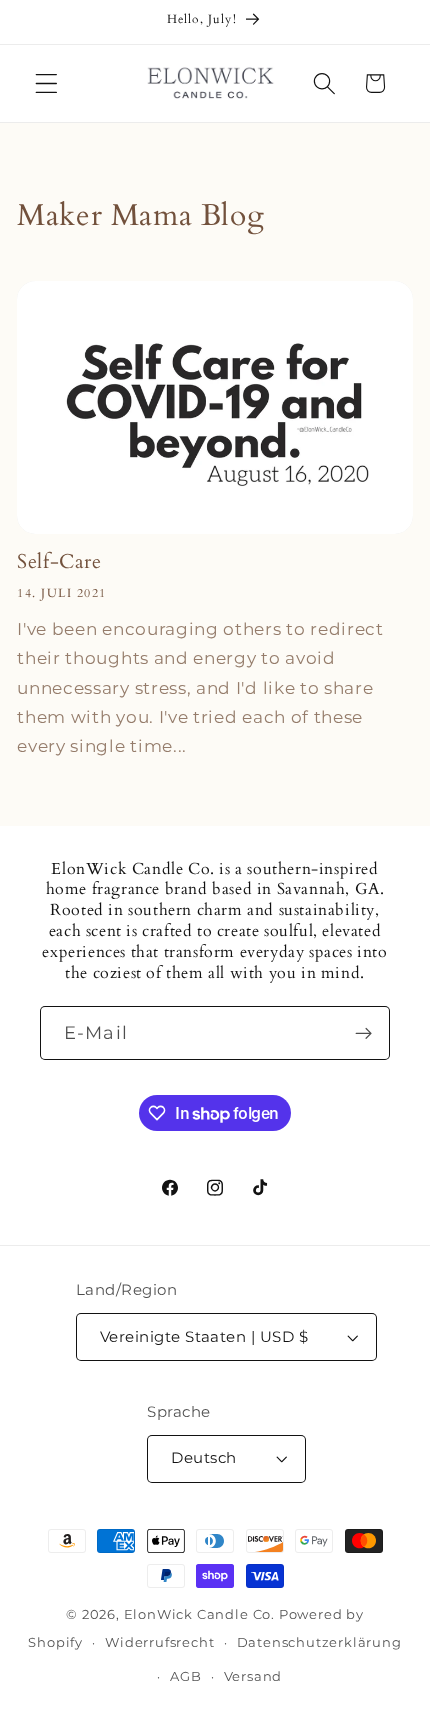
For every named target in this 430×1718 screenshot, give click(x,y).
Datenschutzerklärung (319, 1642)
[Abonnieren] (363, 1033)
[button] (46, 83)
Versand (253, 1676)
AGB (185, 1676)
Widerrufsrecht (159, 1642)
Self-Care (59, 562)
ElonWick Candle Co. (199, 1614)
